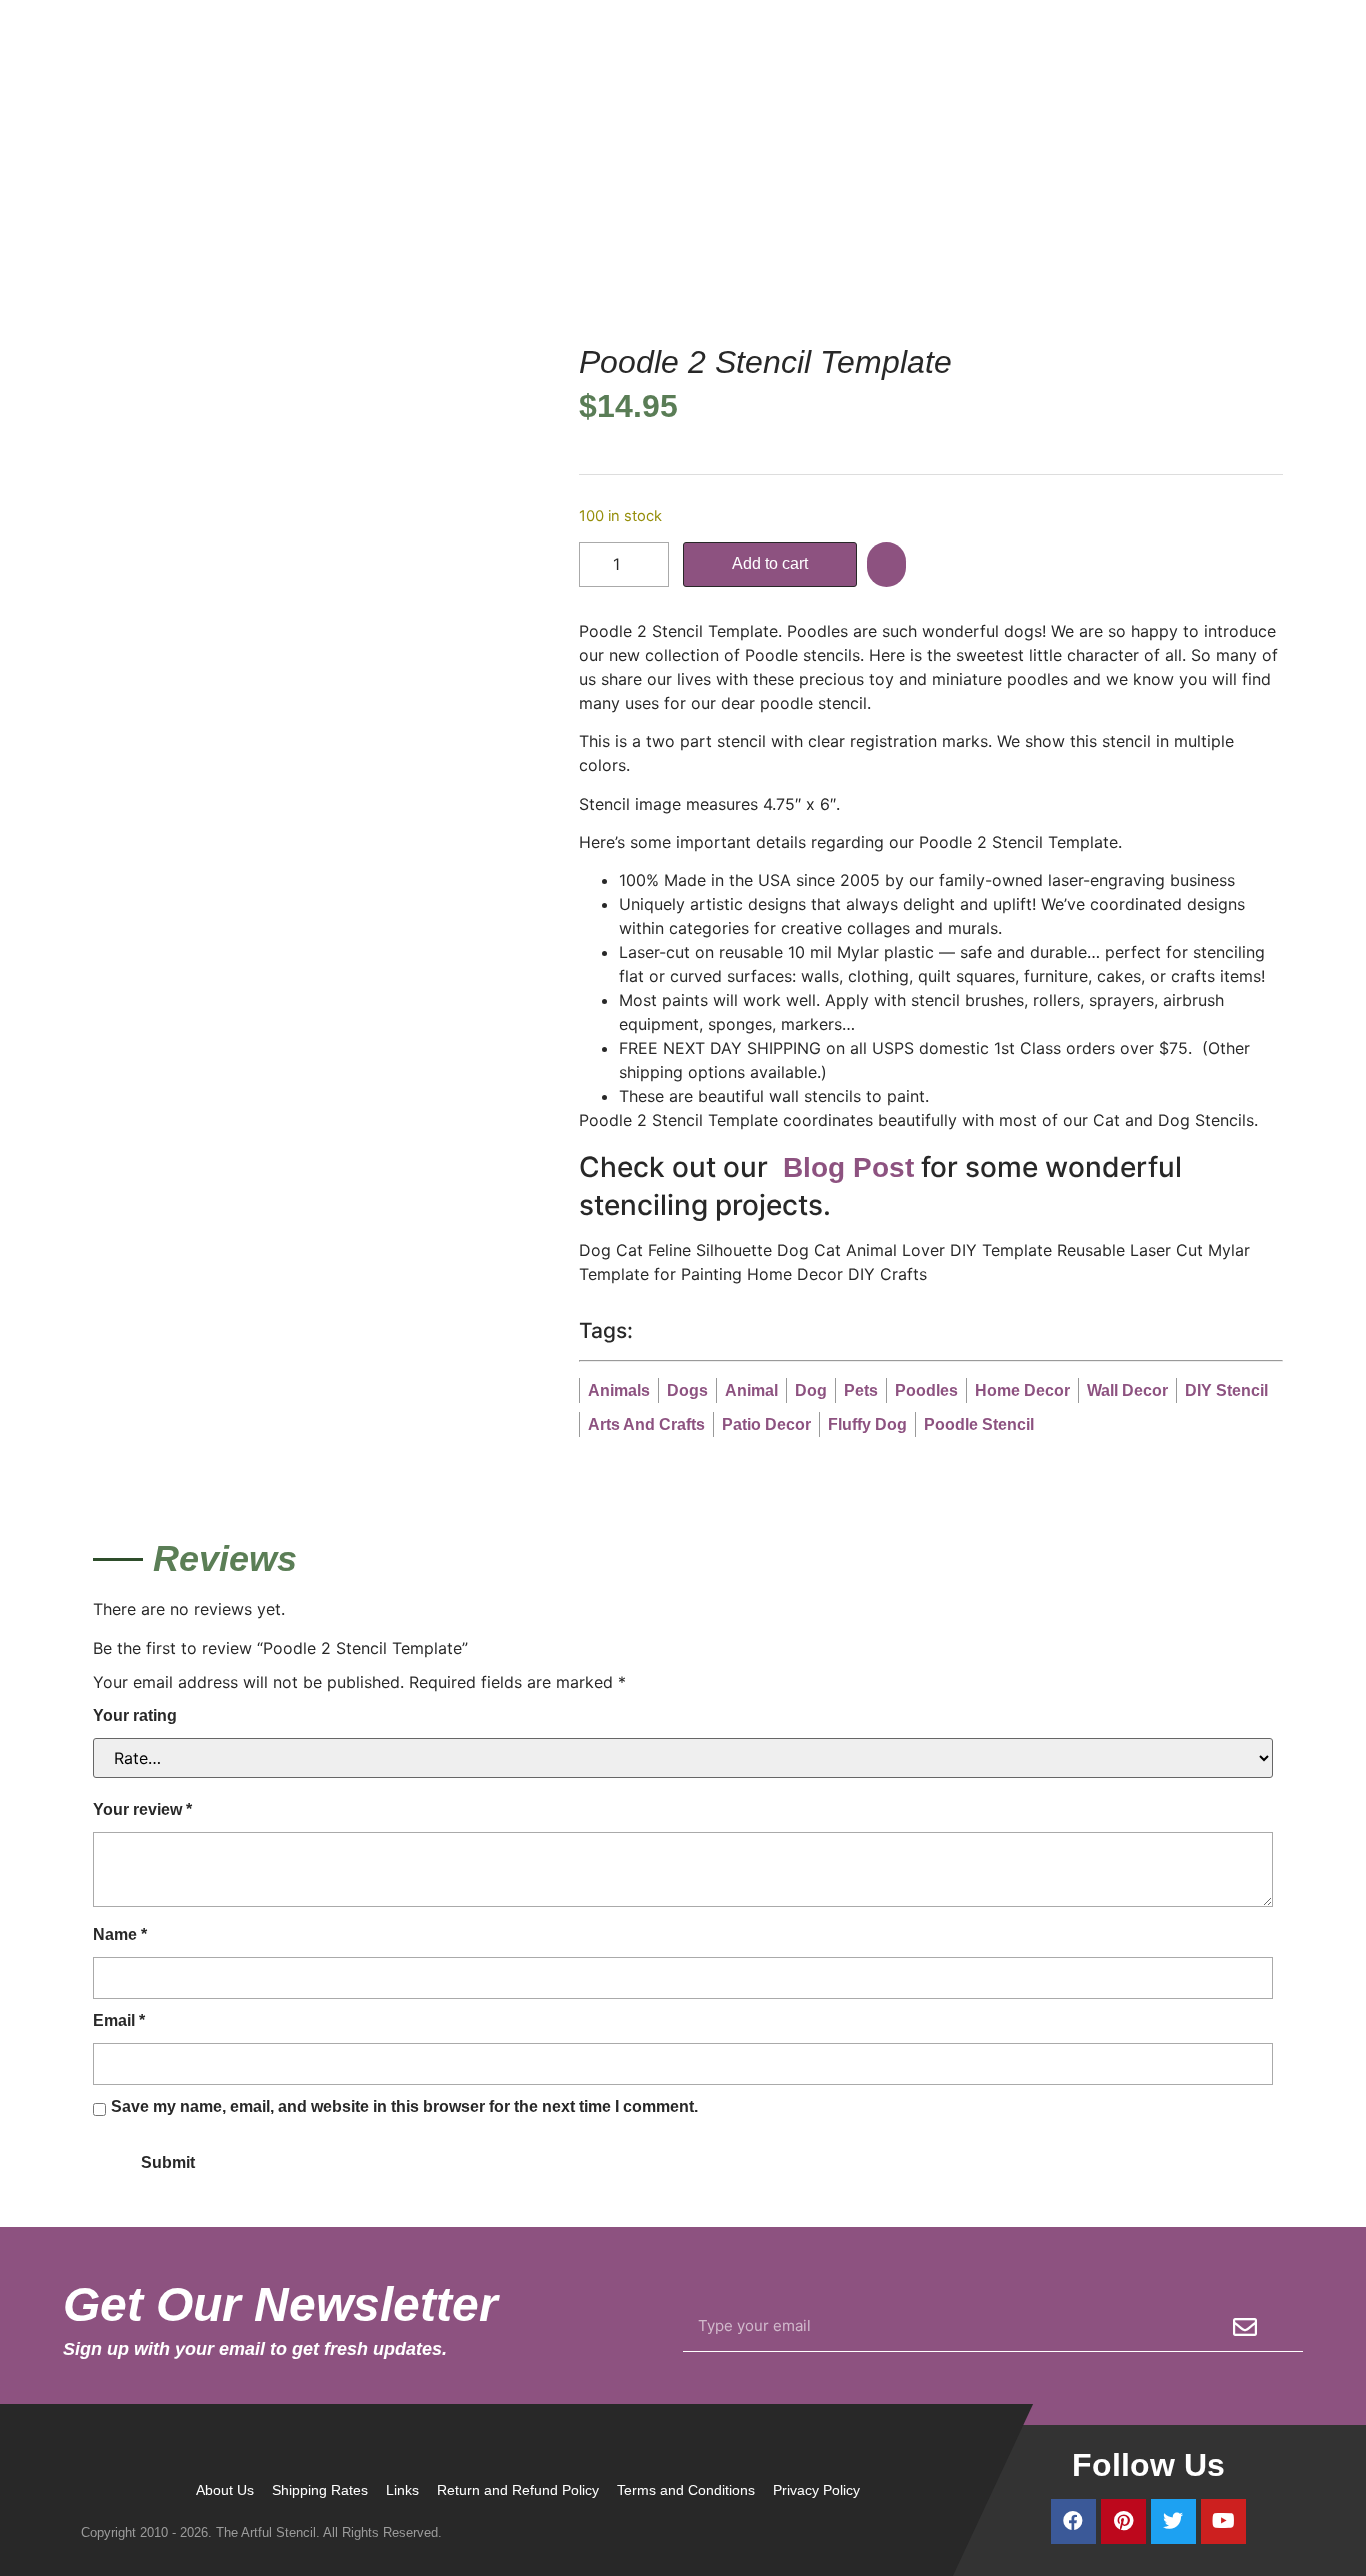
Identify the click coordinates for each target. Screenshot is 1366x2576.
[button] (889, 564)
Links (402, 2490)
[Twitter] (1173, 2521)
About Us (225, 2490)
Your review (142, 1809)
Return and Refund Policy (518, 2490)
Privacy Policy (816, 2490)
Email (119, 2020)
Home (729, 212)
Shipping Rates (320, 2490)
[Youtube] (1223, 2521)
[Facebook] (1073, 2521)
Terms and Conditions (686, 2490)
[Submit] (1245, 2327)
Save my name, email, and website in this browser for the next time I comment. (404, 2106)
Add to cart (770, 563)
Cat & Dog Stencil (1107, 212)
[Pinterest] (1123, 2521)
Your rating (135, 1715)
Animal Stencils (977, 212)
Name (120, 1934)
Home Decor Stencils (836, 212)
